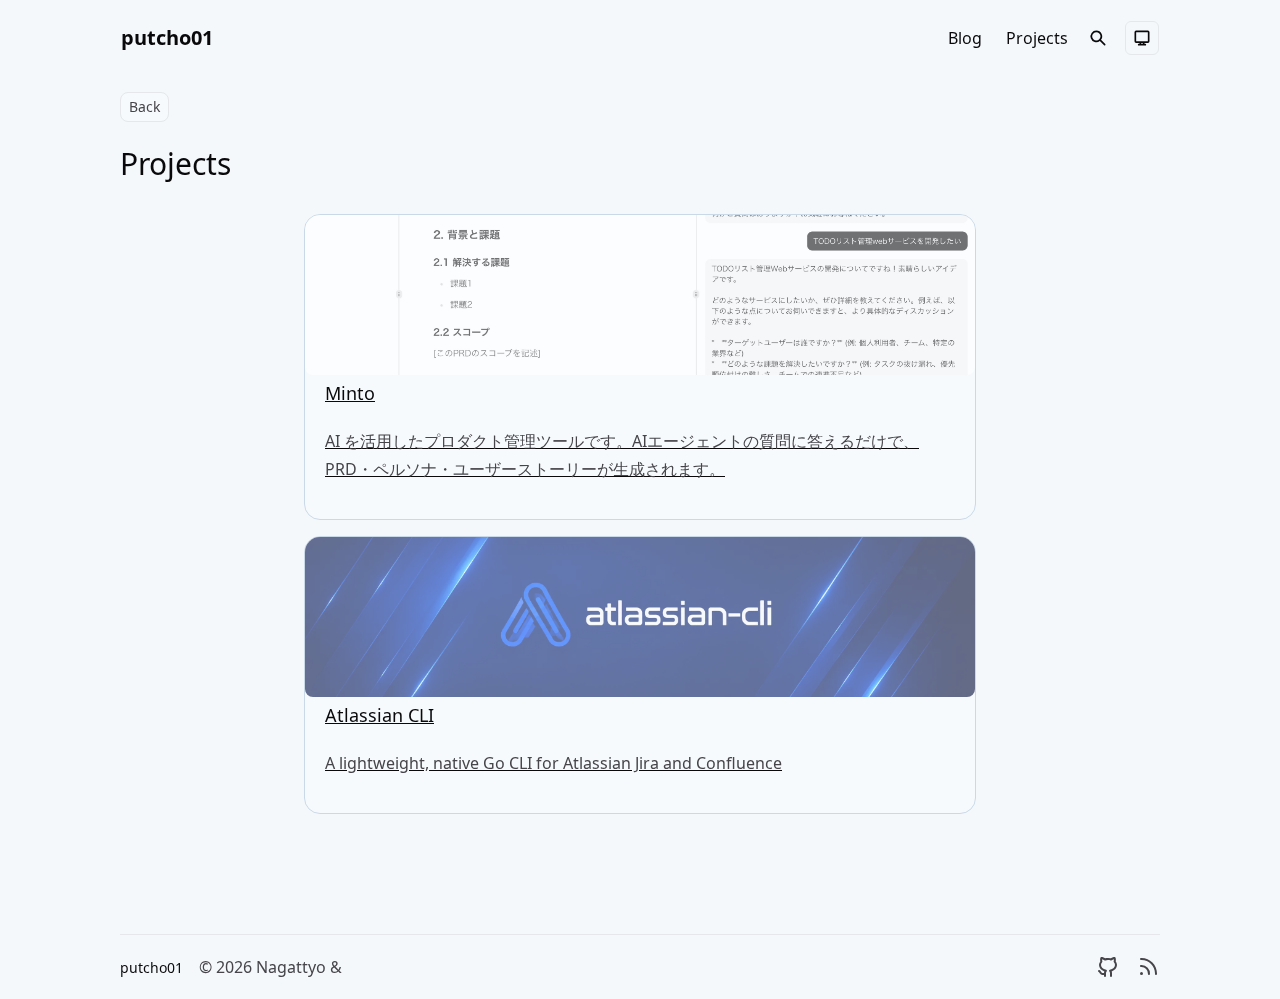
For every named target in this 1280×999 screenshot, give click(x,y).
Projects (1037, 38)
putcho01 (167, 37)
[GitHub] (1108, 967)
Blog (965, 38)
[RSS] (1148, 967)
